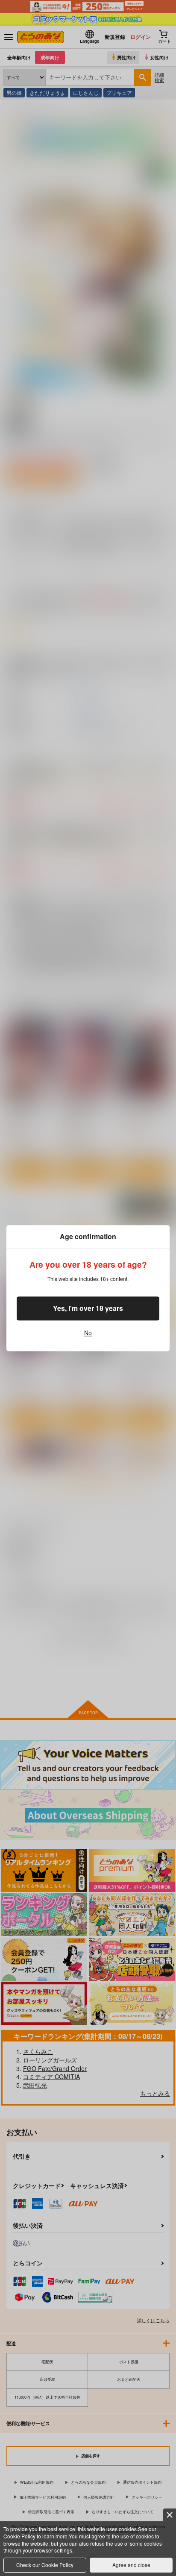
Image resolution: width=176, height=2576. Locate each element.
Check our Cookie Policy (45, 2565)
